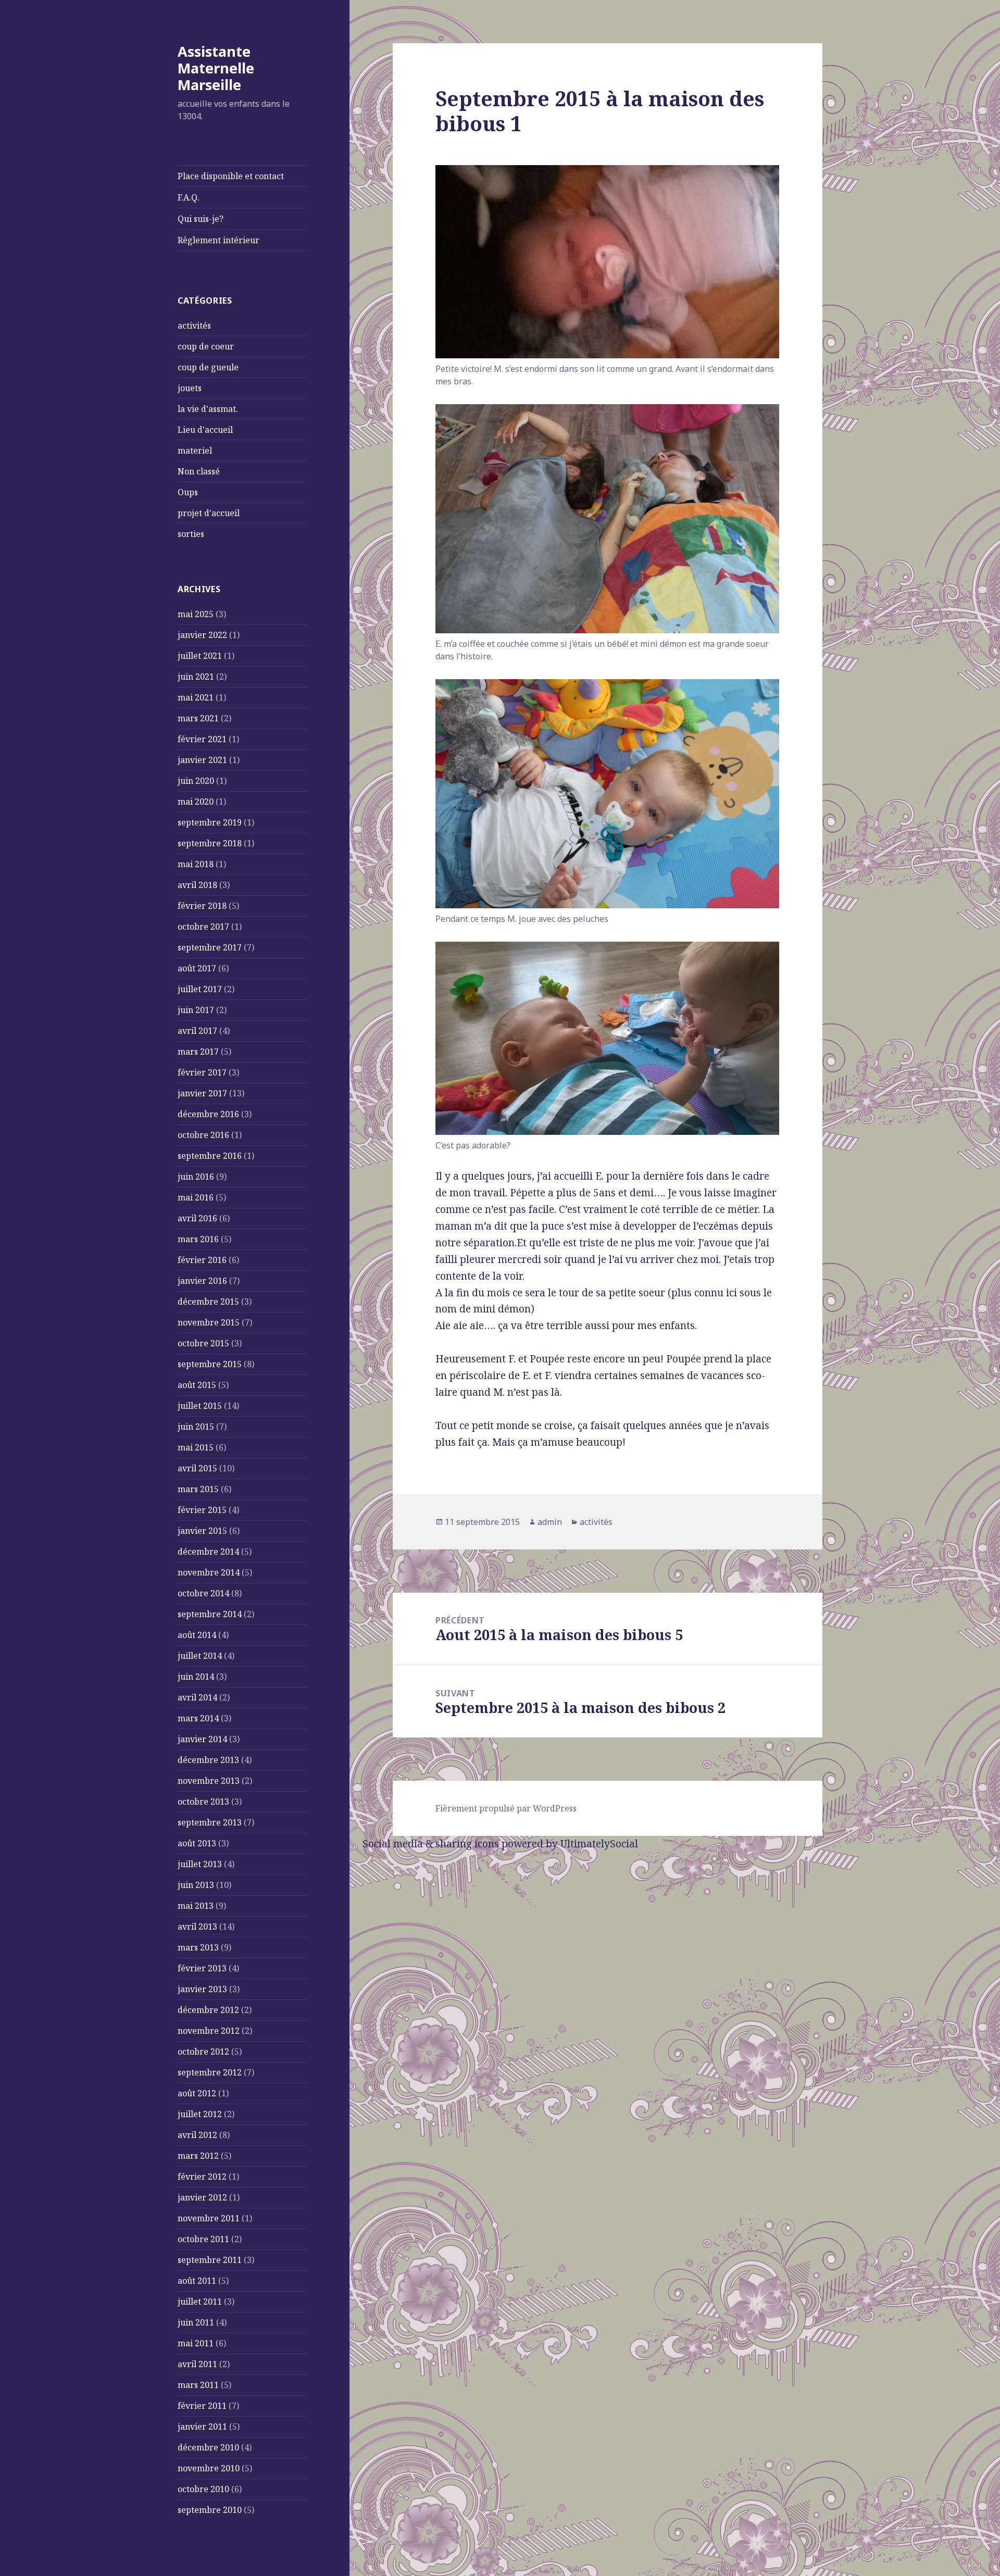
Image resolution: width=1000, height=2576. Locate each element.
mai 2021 (196, 697)
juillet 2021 (200, 656)
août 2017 (197, 968)
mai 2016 (196, 1197)
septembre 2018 (210, 843)
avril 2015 (197, 1468)
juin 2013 (196, 1885)
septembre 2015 (210, 1364)
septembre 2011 (210, 2260)
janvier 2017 (202, 1093)
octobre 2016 (203, 1135)
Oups (188, 492)
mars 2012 (198, 2156)
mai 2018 (196, 864)
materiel (195, 451)
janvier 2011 (202, 2427)
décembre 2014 (208, 1552)
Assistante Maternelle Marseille (216, 68)
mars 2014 (198, 1718)
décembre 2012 (208, 2010)
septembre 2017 (210, 947)
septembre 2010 (210, 2510)
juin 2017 (196, 1010)
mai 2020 (196, 802)
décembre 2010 (208, 2447)
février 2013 (202, 1968)
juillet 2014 (200, 1656)
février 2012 (202, 2177)
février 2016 (202, 1260)
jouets (190, 388)
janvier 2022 (202, 635)
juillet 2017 (200, 989)
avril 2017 (197, 1031)
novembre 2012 (209, 2031)
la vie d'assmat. (208, 409)
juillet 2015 (200, 1406)
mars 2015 (198, 1489)
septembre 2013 (210, 1822)
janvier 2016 (202, 1281)
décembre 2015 (208, 1302)
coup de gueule (208, 367)
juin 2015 (196, 1427)
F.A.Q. (189, 197)
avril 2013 (197, 1927)
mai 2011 (196, 2343)
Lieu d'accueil (205, 430)
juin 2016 (196, 1177)
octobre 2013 (203, 1802)
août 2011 (197, 2281)
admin (550, 1522)
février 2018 (202, 906)
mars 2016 (198, 1239)
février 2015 (202, 1510)
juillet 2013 (200, 1864)
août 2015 (197, 1385)
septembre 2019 (210, 822)
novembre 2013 (209, 1781)
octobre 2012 (203, 2052)
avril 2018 (197, 885)
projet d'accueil (209, 513)
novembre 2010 (209, 2468)
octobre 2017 (203, 927)
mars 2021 (198, 718)
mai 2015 (196, 1447)
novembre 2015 (209, 1322)
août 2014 (197, 1635)
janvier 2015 (202, 1531)
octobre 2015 (203, 1343)
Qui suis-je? (201, 219)
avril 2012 (197, 2135)
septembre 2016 (210, 1156)
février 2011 (202, 2406)
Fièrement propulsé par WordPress (506, 1808)
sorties (191, 534)
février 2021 (202, 739)
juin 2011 (196, 2322)
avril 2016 (197, 1218)
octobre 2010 (203, 2489)
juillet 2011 (200, 2302)
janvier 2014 (202, 1739)
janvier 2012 (202, 2197)
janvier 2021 (202, 760)
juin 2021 (196, 677)
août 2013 (197, 1843)
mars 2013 (198, 1947)
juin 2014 (196, 1677)
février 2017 (202, 1072)
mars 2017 (198, 1052)
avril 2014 (197, 1697)
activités (194, 326)
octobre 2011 (203, 2239)
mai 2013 (196, 1906)
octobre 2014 (203, 1593)
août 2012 (197, 2093)
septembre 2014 (210, 1614)
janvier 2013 (202, 1989)
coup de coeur (206, 346)
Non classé (199, 471)
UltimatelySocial (599, 1844)
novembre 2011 (209, 2218)
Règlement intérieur (218, 240)
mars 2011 (198, 2385)
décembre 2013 (208, 1760)
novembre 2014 (209, 1572)
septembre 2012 (210, 2072)
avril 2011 (197, 2364)
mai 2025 (196, 614)
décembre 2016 (208, 1114)
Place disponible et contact (231, 176)
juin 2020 (196, 781)
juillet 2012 (200, 2114)
